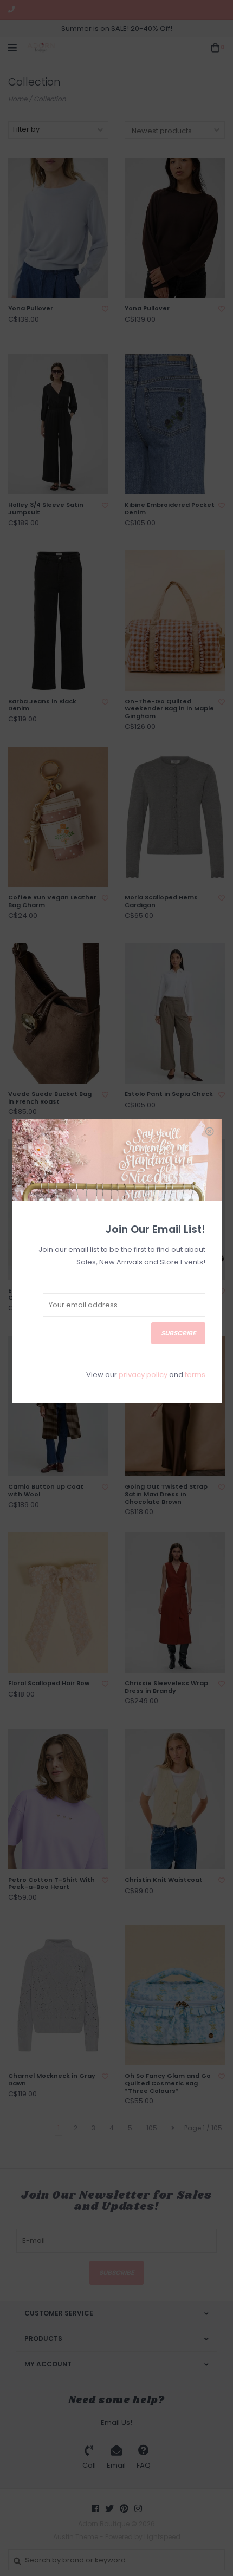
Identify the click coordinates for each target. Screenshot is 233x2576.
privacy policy (143, 1375)
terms (195, 1375)
